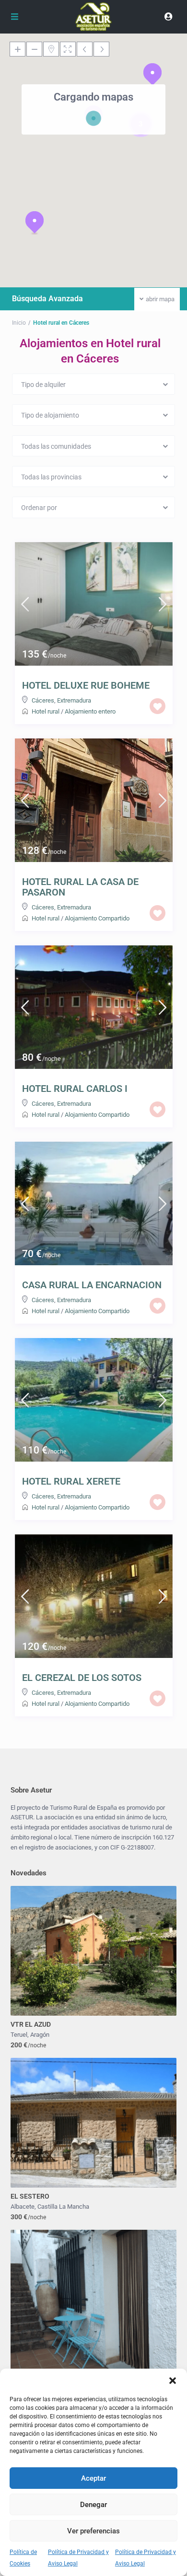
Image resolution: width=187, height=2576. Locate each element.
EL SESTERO (30, 2196)
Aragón (40, 2035)
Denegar (93, 2505)
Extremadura (74, 700)
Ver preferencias (93, 2531)
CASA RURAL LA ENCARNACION (92, 1285)
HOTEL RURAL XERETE (71, 1481)
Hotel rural (46, 711)
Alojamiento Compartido (97, 918)
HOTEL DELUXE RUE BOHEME (86, 685)
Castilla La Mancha (63, 2207)
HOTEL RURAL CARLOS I (75, 1089)
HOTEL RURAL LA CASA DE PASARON (80, 887)
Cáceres (43, 700)
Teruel (19, 2035)
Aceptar (93, 2478)
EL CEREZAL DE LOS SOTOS (82, 1678)
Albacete (23, 2207)
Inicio (19, 323)
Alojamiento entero (90, 711)
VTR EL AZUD (31, 2024)
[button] (173, 2381)
